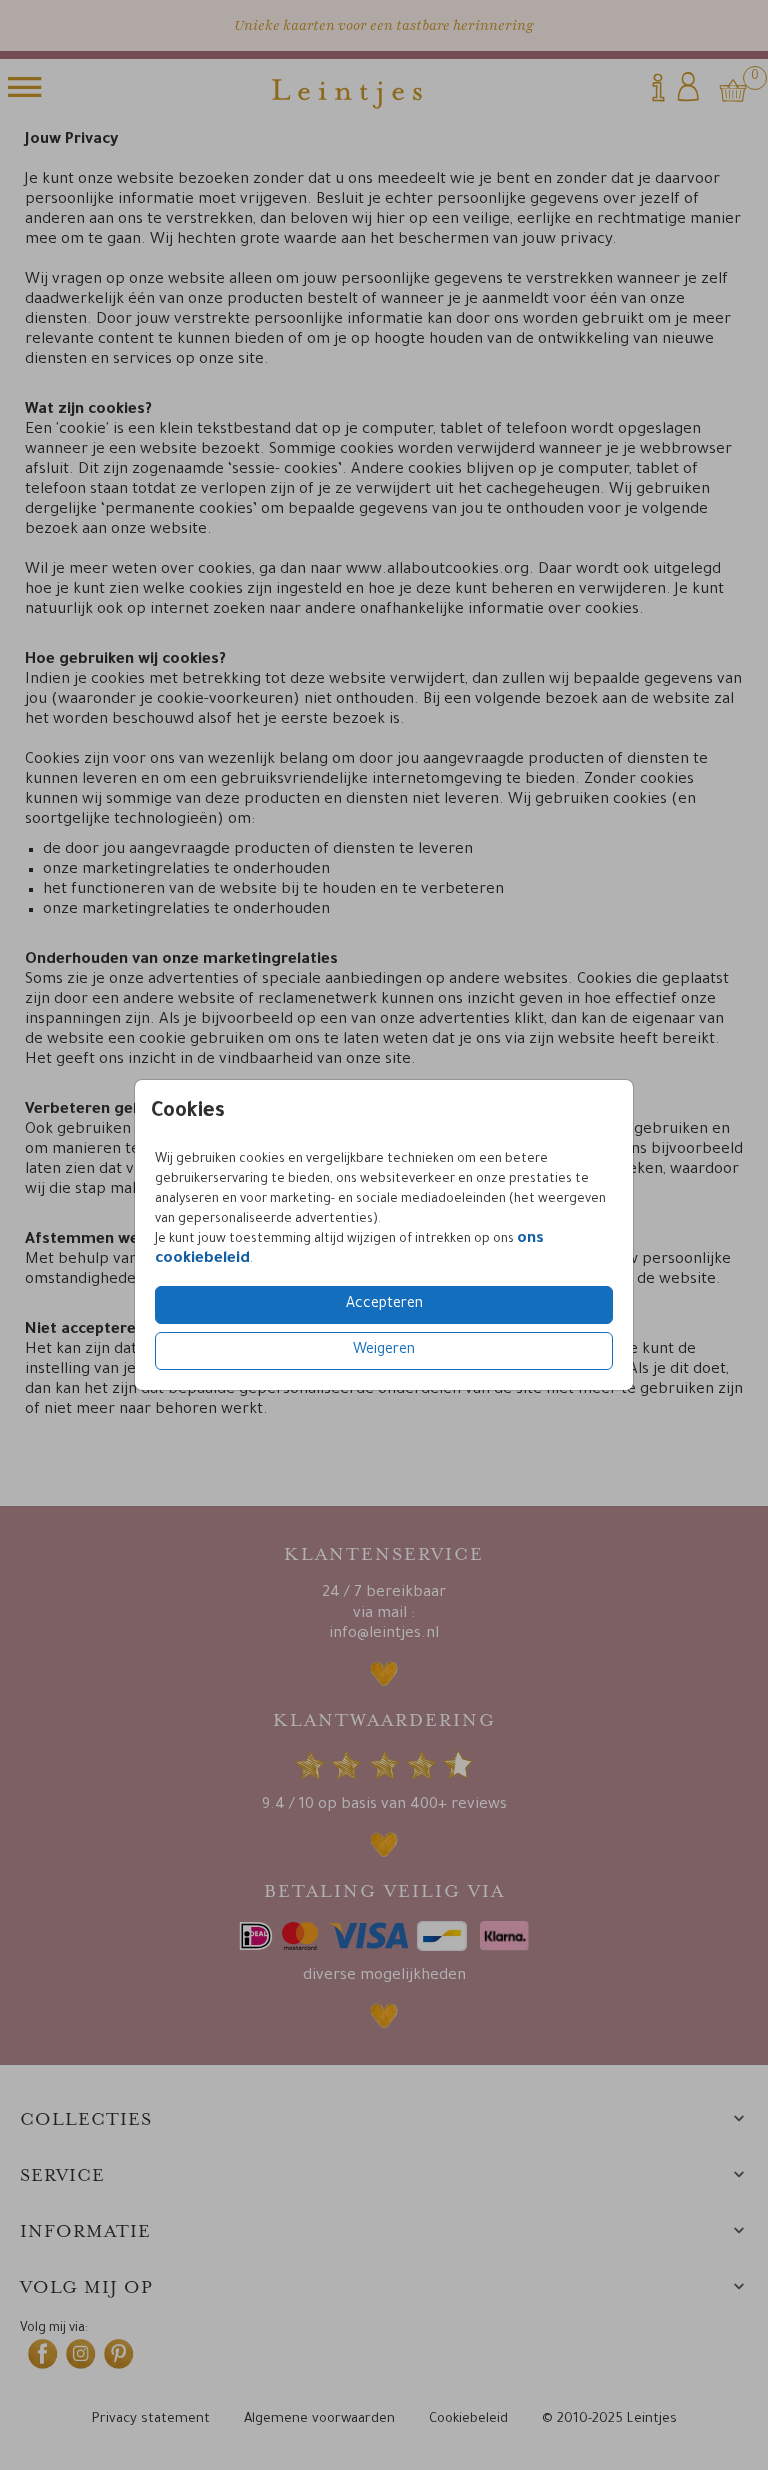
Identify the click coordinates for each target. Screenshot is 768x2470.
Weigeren (384, 1351)
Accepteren (384, 1305)
